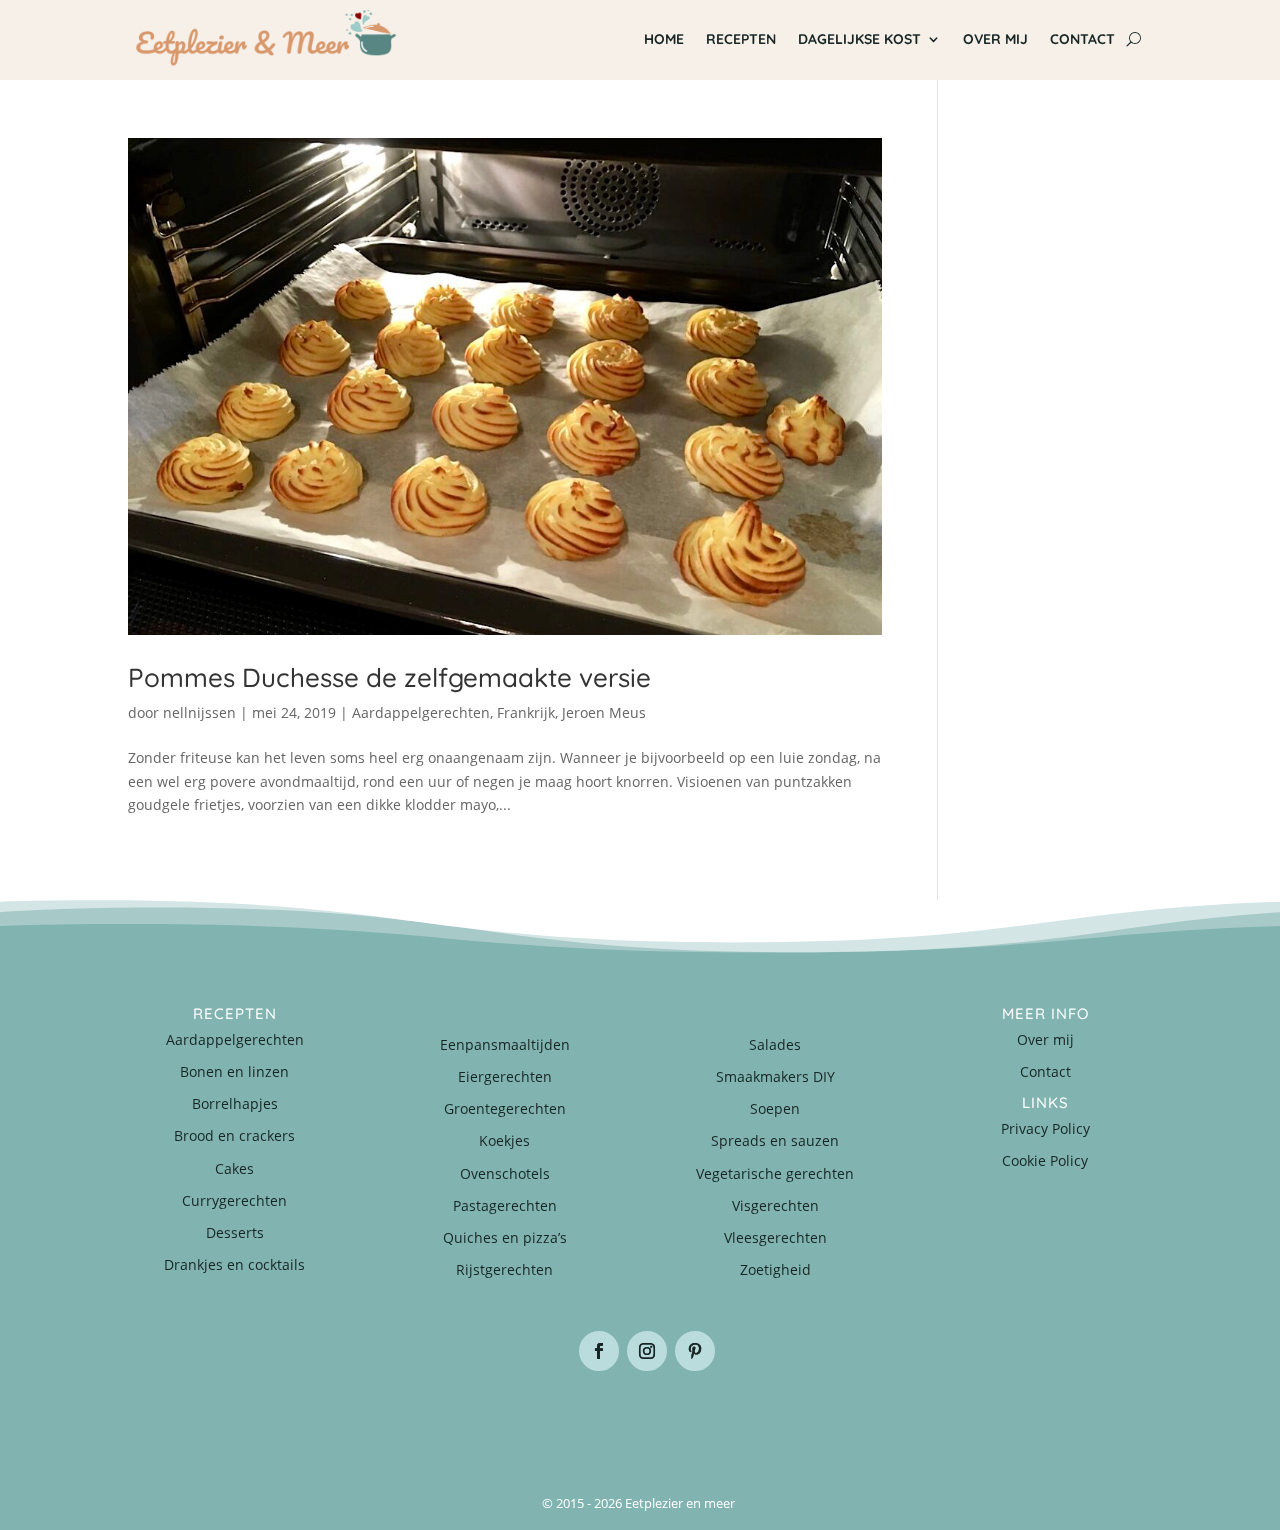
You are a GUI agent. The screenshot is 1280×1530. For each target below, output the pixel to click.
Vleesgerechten (775, 1237)
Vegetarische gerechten (775, 1173)
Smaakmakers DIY (775, 1076)
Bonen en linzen (234, 1071)
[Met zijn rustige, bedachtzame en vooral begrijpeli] (213, 1419)
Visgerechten (775, 1205)
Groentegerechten (505, 1108)
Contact (1082, 39)
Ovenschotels (505, 1173)
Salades (775, 1044)
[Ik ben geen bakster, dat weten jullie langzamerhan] (725, 1419)
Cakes (234, 1168)
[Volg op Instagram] (647, 1351)
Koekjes (504, 1140)
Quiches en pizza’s (505, 1237)
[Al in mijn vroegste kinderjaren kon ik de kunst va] (1066, 1419)
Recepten (741, 39)
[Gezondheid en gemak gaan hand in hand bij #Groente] (384, 1419)
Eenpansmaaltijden (505, 1044)
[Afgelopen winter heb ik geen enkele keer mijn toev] (554, 1419)
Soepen (775, 1108)
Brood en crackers (234, 1135)
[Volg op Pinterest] (695, 1351)
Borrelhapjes (235, 1103)
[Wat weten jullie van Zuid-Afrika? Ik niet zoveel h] (896, 1419)
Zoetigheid (775, 1269)
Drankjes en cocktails (234, 1264)
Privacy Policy (1045, 1128)
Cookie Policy (1045, 1160)
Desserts (235, 1232)
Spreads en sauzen (775, 1140)
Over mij (995, 39)
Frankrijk (526, 712)
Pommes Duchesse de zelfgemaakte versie (389, 677)
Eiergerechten (505, 1076)
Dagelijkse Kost (859, 39)
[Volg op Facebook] (599, 1351)
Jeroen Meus (604, 712)
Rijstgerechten (504, 1269)
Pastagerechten (505, 1205)
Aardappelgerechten (421, 712)
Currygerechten (234, 1200)
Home (664, 39)
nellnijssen (199, 712)
